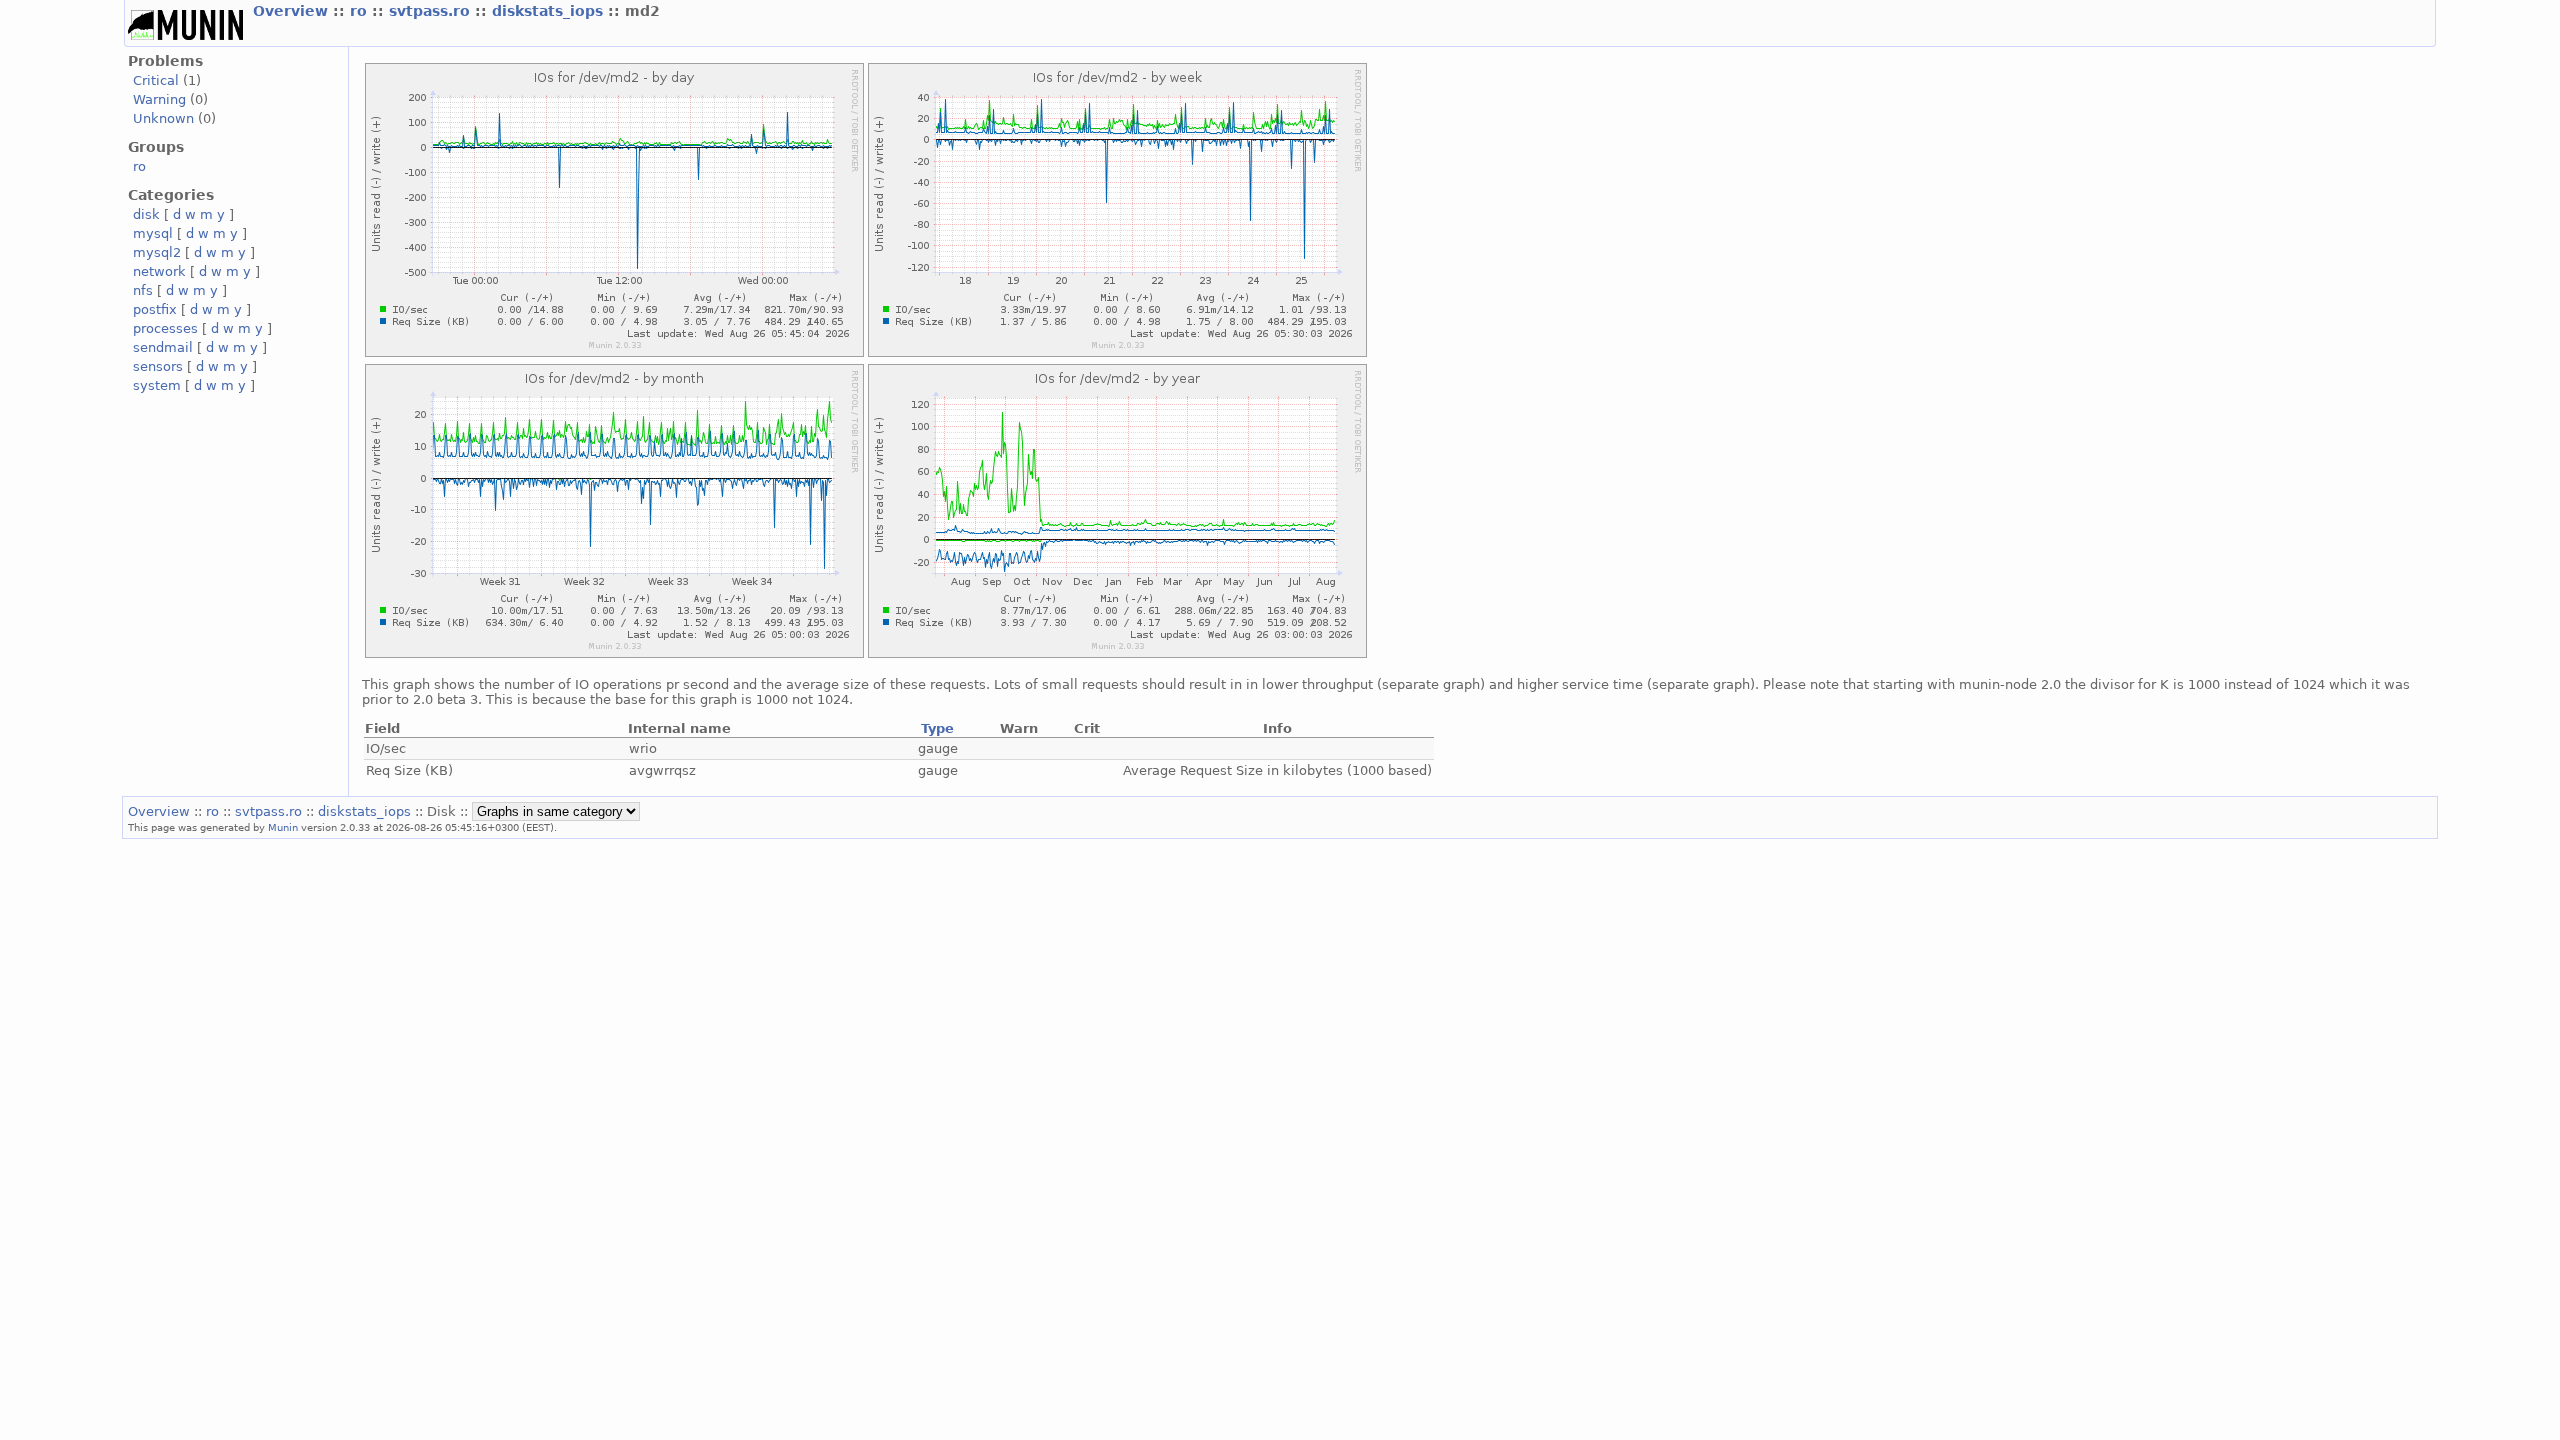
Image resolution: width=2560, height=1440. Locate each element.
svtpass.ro (432, 11)
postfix (155, 309)
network (159, 271)
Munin (283, 827)
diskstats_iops (550, 11)
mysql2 (157, 252)
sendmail (163, 347)
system (157, 385)
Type (937, 728)
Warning (159, 99)
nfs (143, 290)
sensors (158, 366)
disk (146, 214)
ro (361, 11)
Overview (293, 11)
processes (165, 328)
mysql (153, 233)
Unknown (163, 118)
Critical (156, 80)
